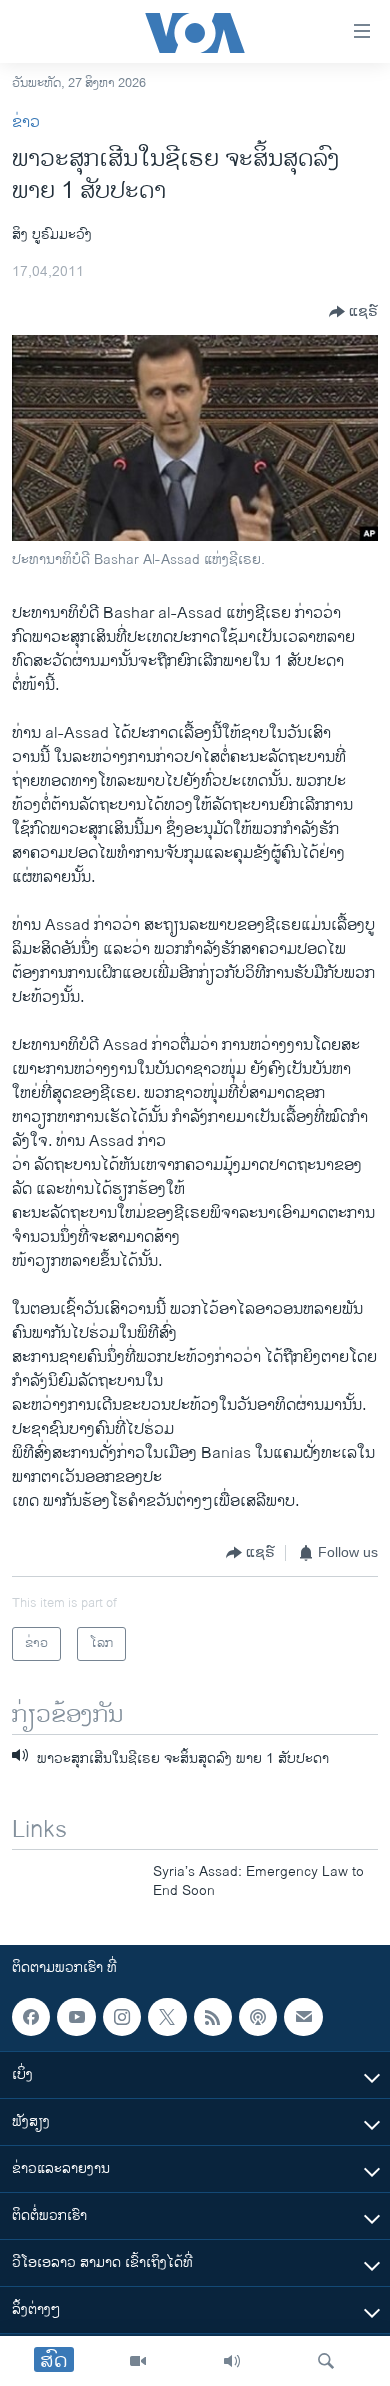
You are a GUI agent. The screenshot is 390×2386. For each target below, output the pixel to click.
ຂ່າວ (26, 122)
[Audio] (232, 2361)
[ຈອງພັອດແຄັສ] (303, 2017)
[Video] (138, 2361)
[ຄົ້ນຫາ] (326, 2361)
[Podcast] (258, 2017)
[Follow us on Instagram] (122, 2017)
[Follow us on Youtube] (76, 2017)
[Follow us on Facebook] (31, 2017)
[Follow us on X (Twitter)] (167, 2017)
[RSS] (213, 2017)
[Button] (353, 312)
